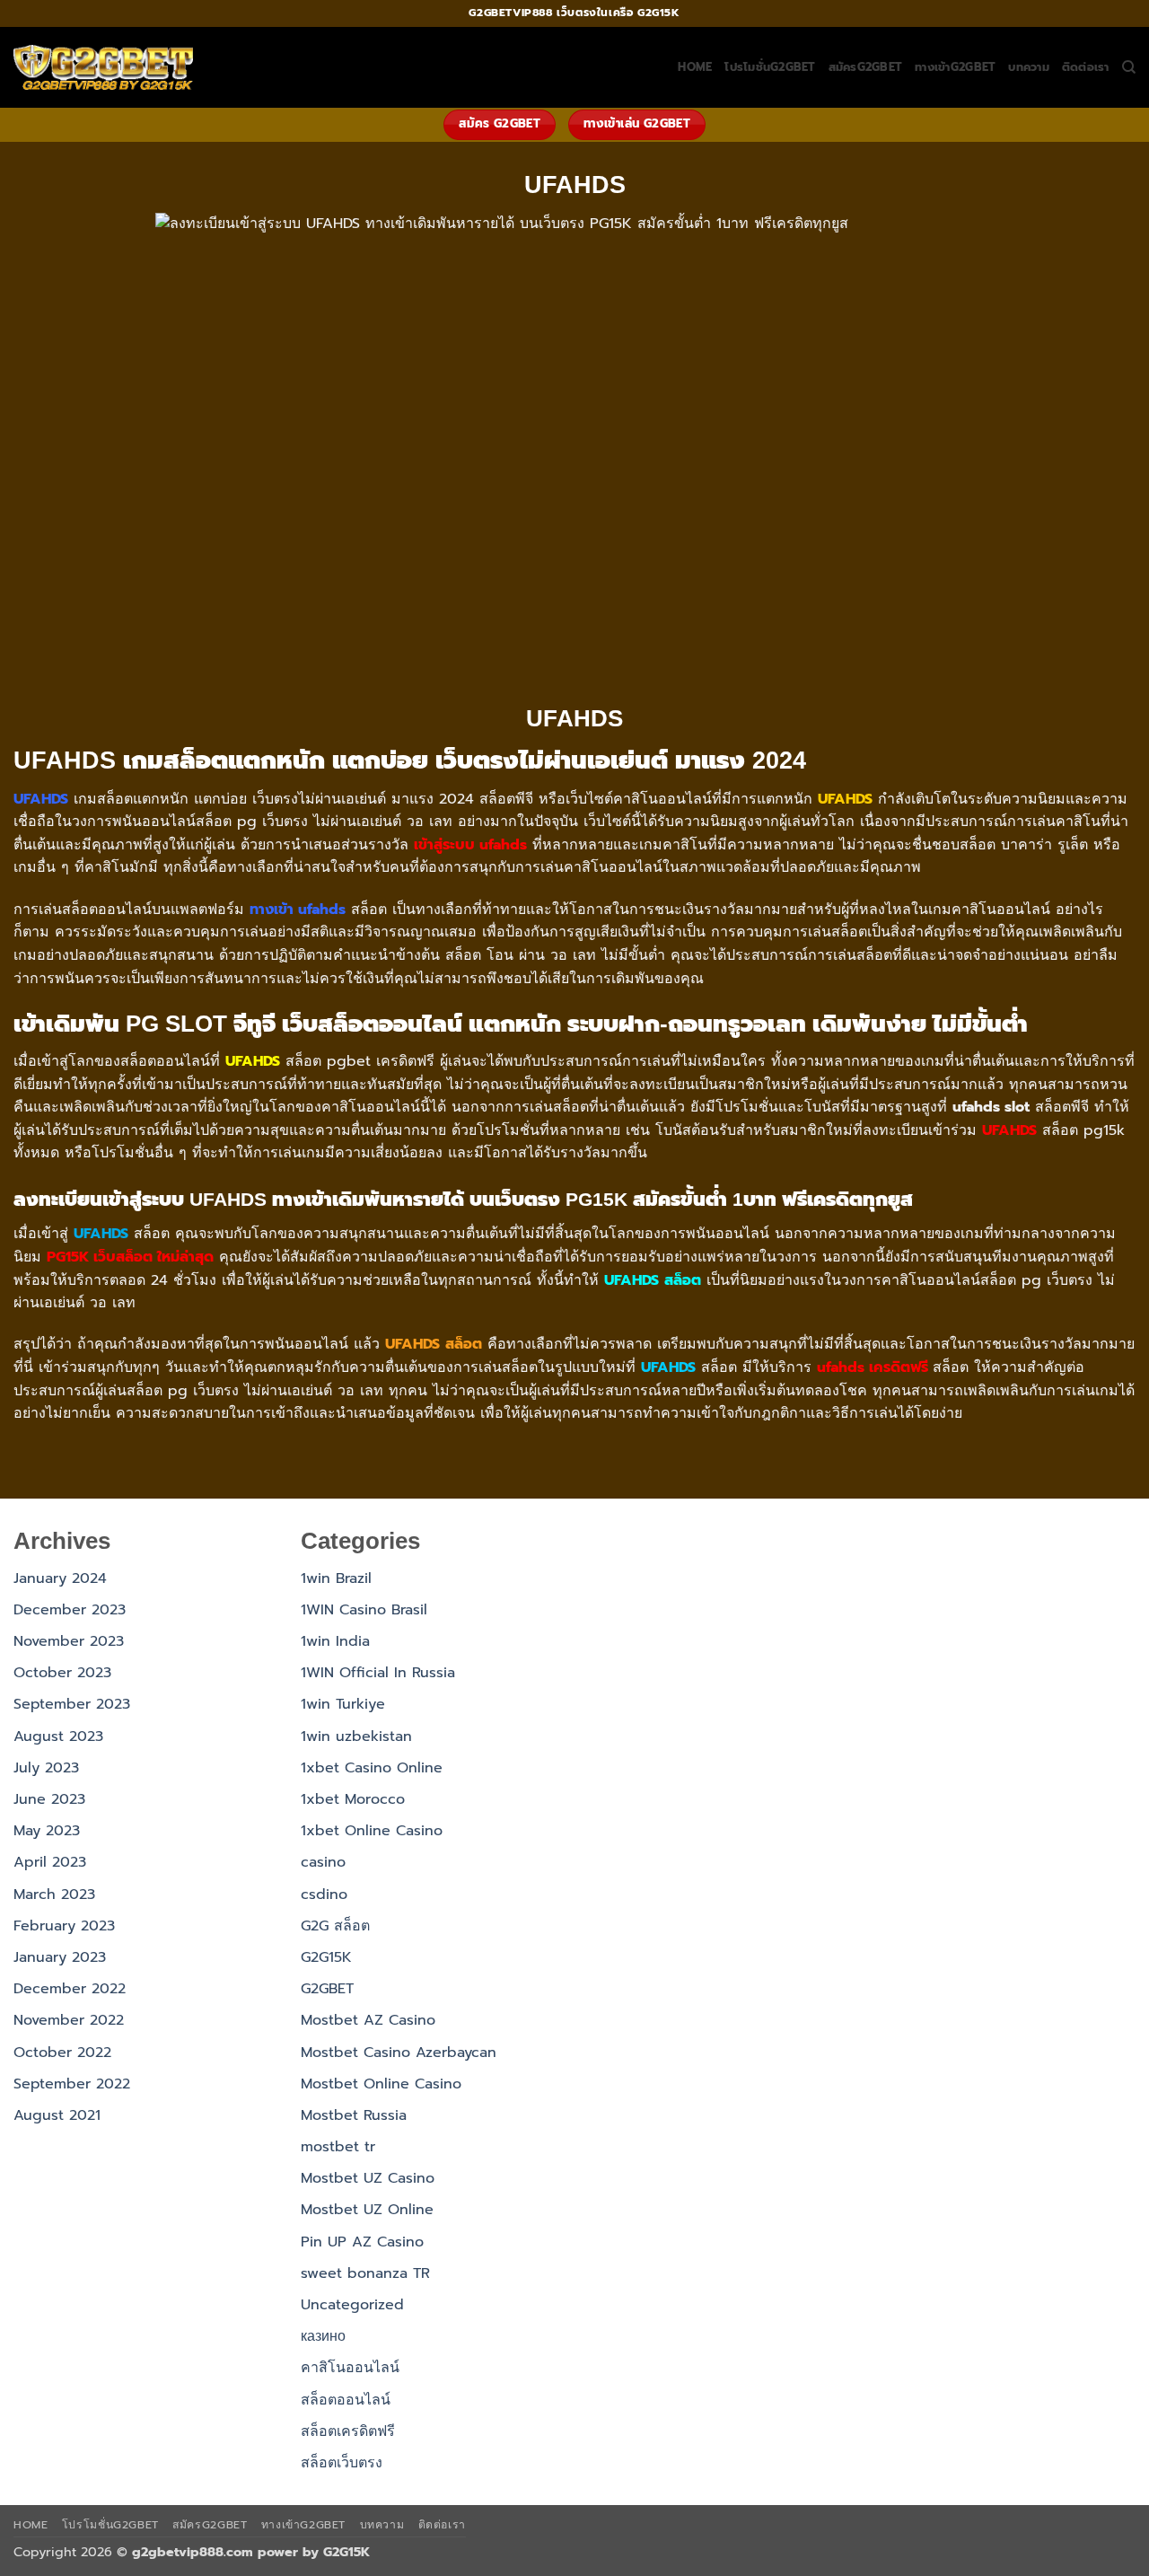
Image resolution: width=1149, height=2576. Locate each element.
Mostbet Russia (354, 2115)
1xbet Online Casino (372, 1831)
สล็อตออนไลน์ (346, 2400)
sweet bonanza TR (365, 2273)
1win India (335, 1641)
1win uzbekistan (356, 1736)
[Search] (1129, 67)
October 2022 (62, 2053)
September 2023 (72, 1704)
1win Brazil (336, 1578)
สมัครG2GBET (866, 67)
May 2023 (47, 1831)
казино (323, 2336)
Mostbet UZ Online (367, 2210)
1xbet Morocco (353, 1799)
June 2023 (49, 1799)
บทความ (1029, 67)
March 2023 (54, 1895)
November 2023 (69, 1641)
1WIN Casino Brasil (364, 1610)
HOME (695, 67)
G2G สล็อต (335, 1926)
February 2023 (64, 1926)
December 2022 (70, 1989)
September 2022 (72, 2084)
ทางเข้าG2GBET (955, 67)
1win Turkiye (343, 1704)
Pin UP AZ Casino (362, 2242)
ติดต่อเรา (1086, 67)
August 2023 (58, 1736)
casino (323, 1862)
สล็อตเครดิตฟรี (348, 2431)
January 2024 (60, 1578)
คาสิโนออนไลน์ (350, 2368)
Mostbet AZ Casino (368, 2020)
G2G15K (326, 1957)
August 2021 (57, 2115)
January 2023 (60, 1957)
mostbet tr (338, 2147)
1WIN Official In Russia (378, 1673)
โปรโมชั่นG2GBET (770, 67)
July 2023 (46, 1768)
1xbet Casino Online (372, 1768)
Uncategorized (352, 2305)
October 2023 (62, 1673)
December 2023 (70, 1610)
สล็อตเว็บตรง (342, 2463)
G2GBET (327, 1989)
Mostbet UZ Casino (368, 2178)
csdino (324, 1895)
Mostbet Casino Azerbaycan (399, 2053)
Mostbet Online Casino (381, 2084)
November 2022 (69, 2020)
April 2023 (50, 1862)
